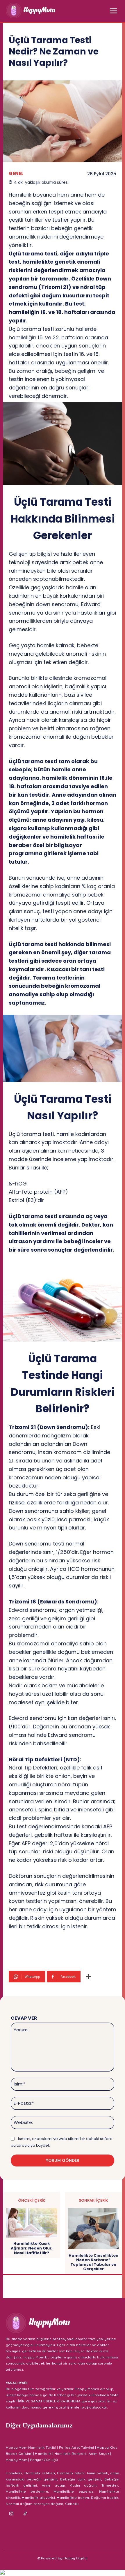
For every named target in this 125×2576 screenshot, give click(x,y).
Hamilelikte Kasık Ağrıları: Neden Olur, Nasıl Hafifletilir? (32, 2248)
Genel (16, 173)
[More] (88, 1977)
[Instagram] (11, 2514)
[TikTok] (25, 2514)
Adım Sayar (99, 2454)
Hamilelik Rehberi (70, 2454)
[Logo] (31, 10)
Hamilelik (43, 2454)
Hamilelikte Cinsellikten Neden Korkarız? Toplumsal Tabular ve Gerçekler (93, 2262)
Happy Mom (17, 2460)
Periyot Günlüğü (44, 2460)
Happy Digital (76, 2558)
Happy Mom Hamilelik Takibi (31, 2447)
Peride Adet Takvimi (77, 2447)
